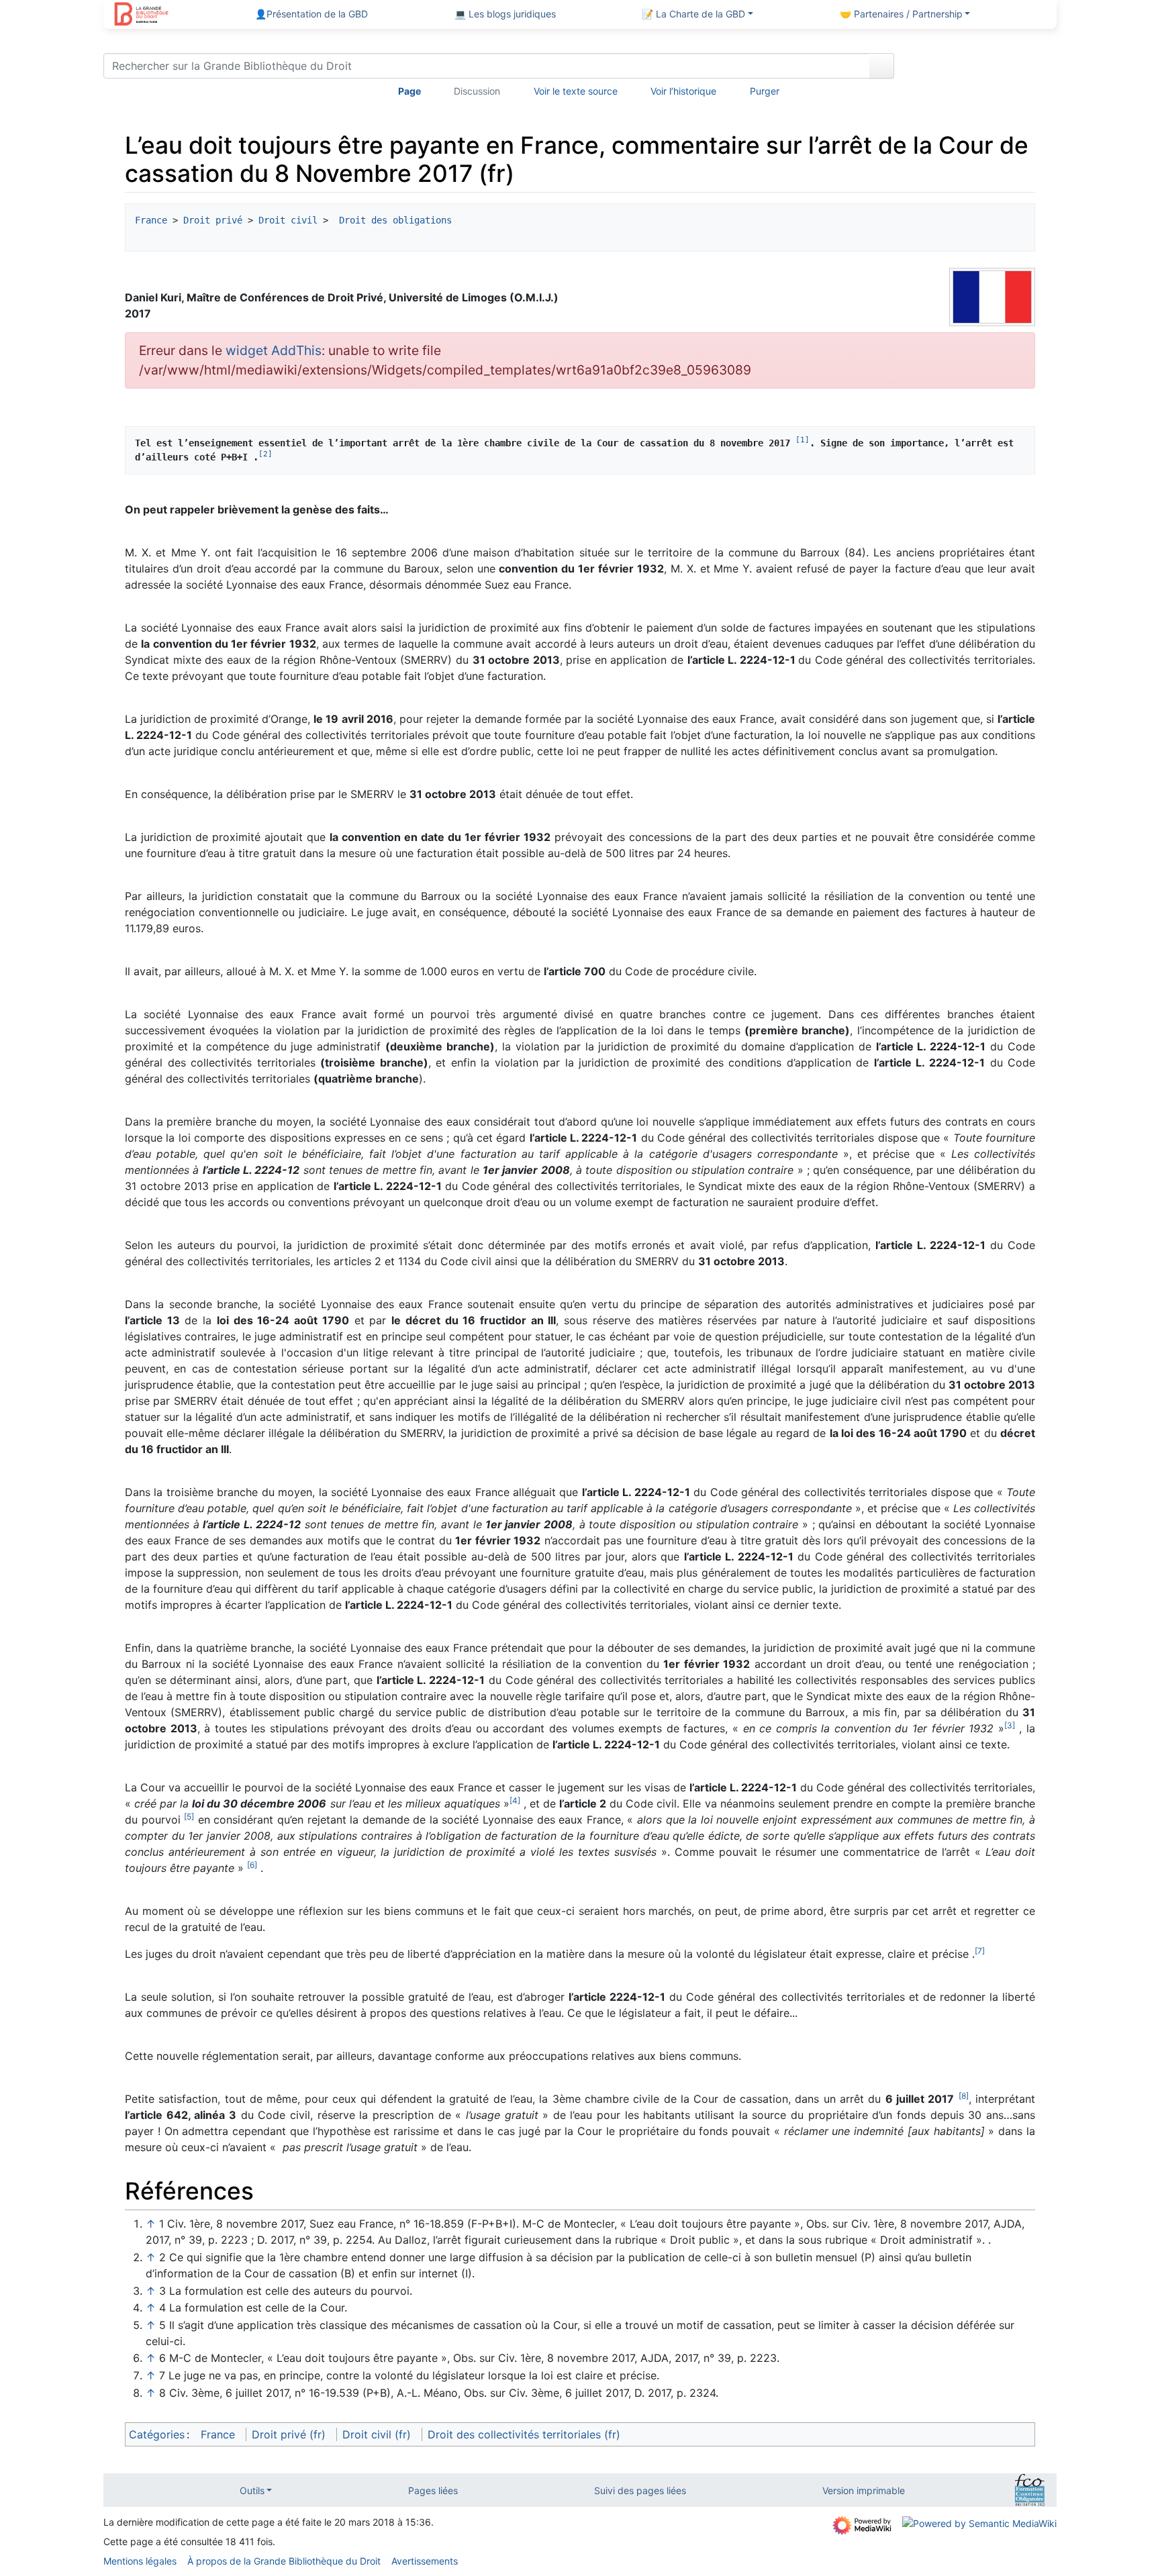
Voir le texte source (576, 91)
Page (409, 91)
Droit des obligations (393, 220)
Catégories (157, 2434)
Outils (252, 2490)
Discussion (477, 91)
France (151, 220)
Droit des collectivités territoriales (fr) (524, 2434)
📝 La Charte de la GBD (693, 14)
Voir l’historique (683, 91)
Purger (765, 91)
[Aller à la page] (882, 66)
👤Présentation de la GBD (311, 14)
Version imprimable (864, 2490)
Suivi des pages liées (640, 2490)
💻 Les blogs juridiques (505, 14)
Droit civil (288, 220)
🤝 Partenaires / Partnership (901, 14)
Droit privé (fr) (289, 2434)
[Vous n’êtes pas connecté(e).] (980, 68)
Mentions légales (140, 2561)
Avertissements (425, 2561)
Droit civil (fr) (377, 2434)
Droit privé (213, 220)
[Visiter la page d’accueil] (141, 15)
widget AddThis (274, 350)
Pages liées (433, 2490)
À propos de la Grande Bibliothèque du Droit (284, 2561)
